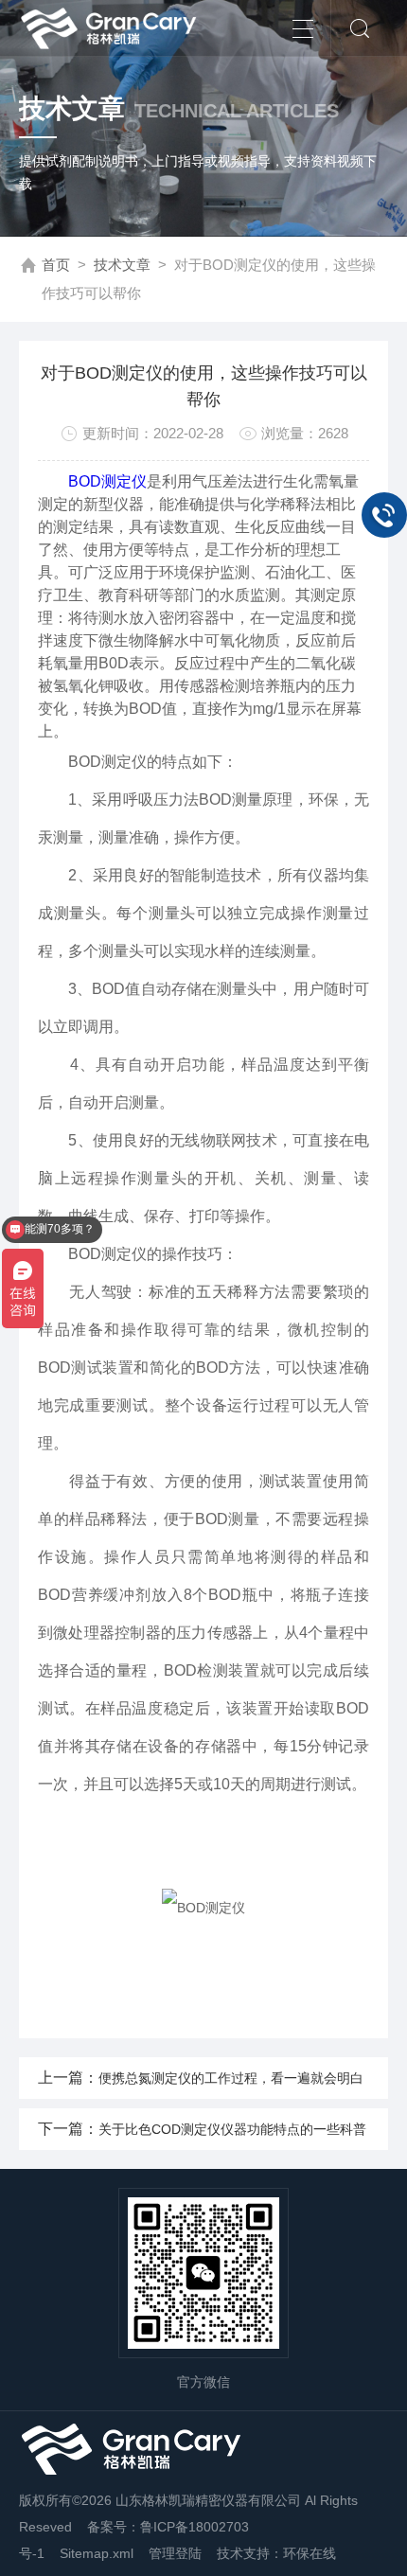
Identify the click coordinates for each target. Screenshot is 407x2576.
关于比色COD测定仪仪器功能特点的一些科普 (232, 2129)
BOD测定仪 (107, 481)
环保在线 (310, 2553)
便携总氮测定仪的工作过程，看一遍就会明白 (231, 2078)
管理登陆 (175, 2553)
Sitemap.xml (97, 2553)
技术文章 (122, 265)
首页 (56, 265)
